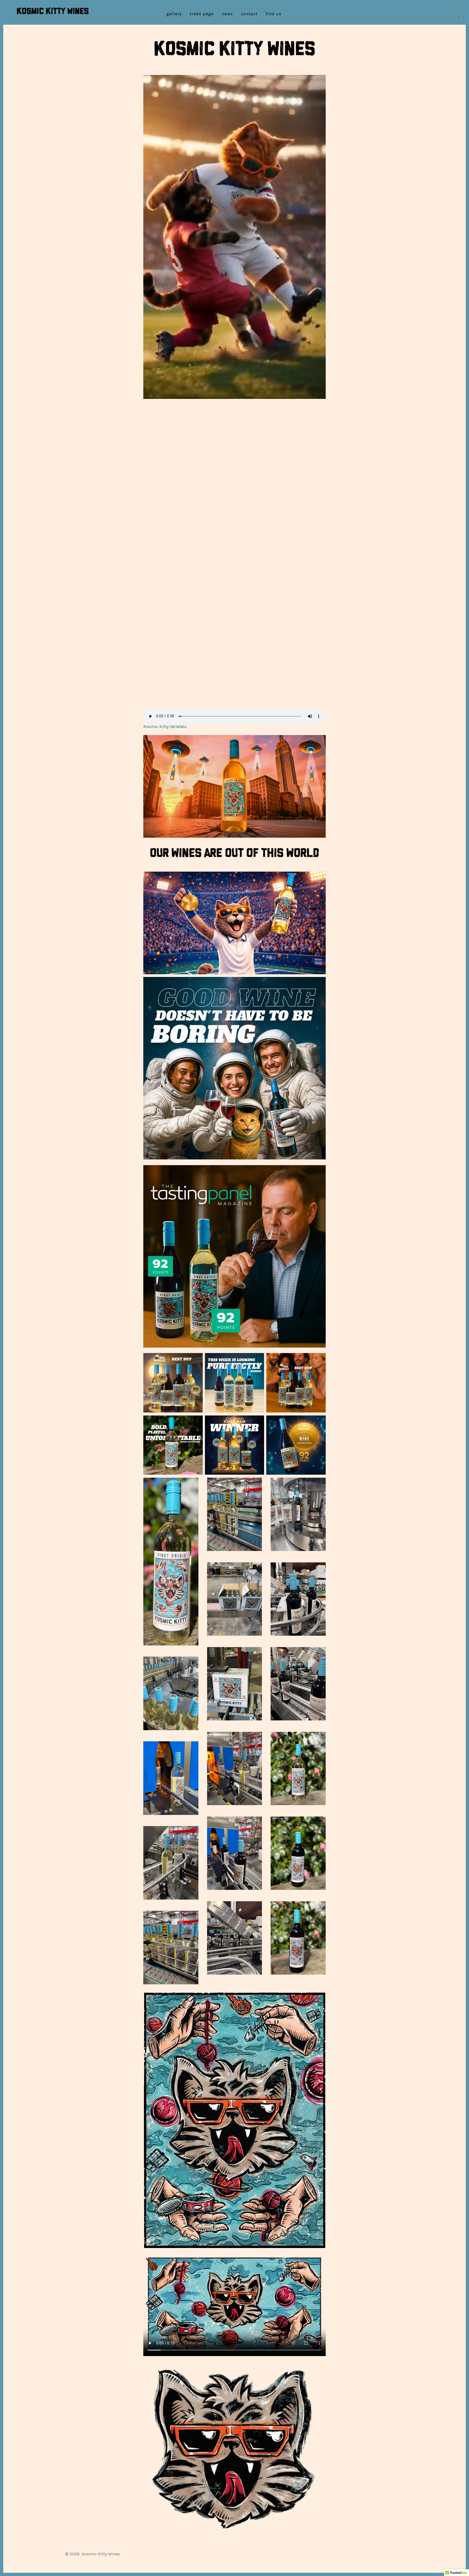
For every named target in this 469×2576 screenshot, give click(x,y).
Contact (249, 14)
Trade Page (202, 14)
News (227, 14)
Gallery (174, 14)
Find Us (274, 14)
